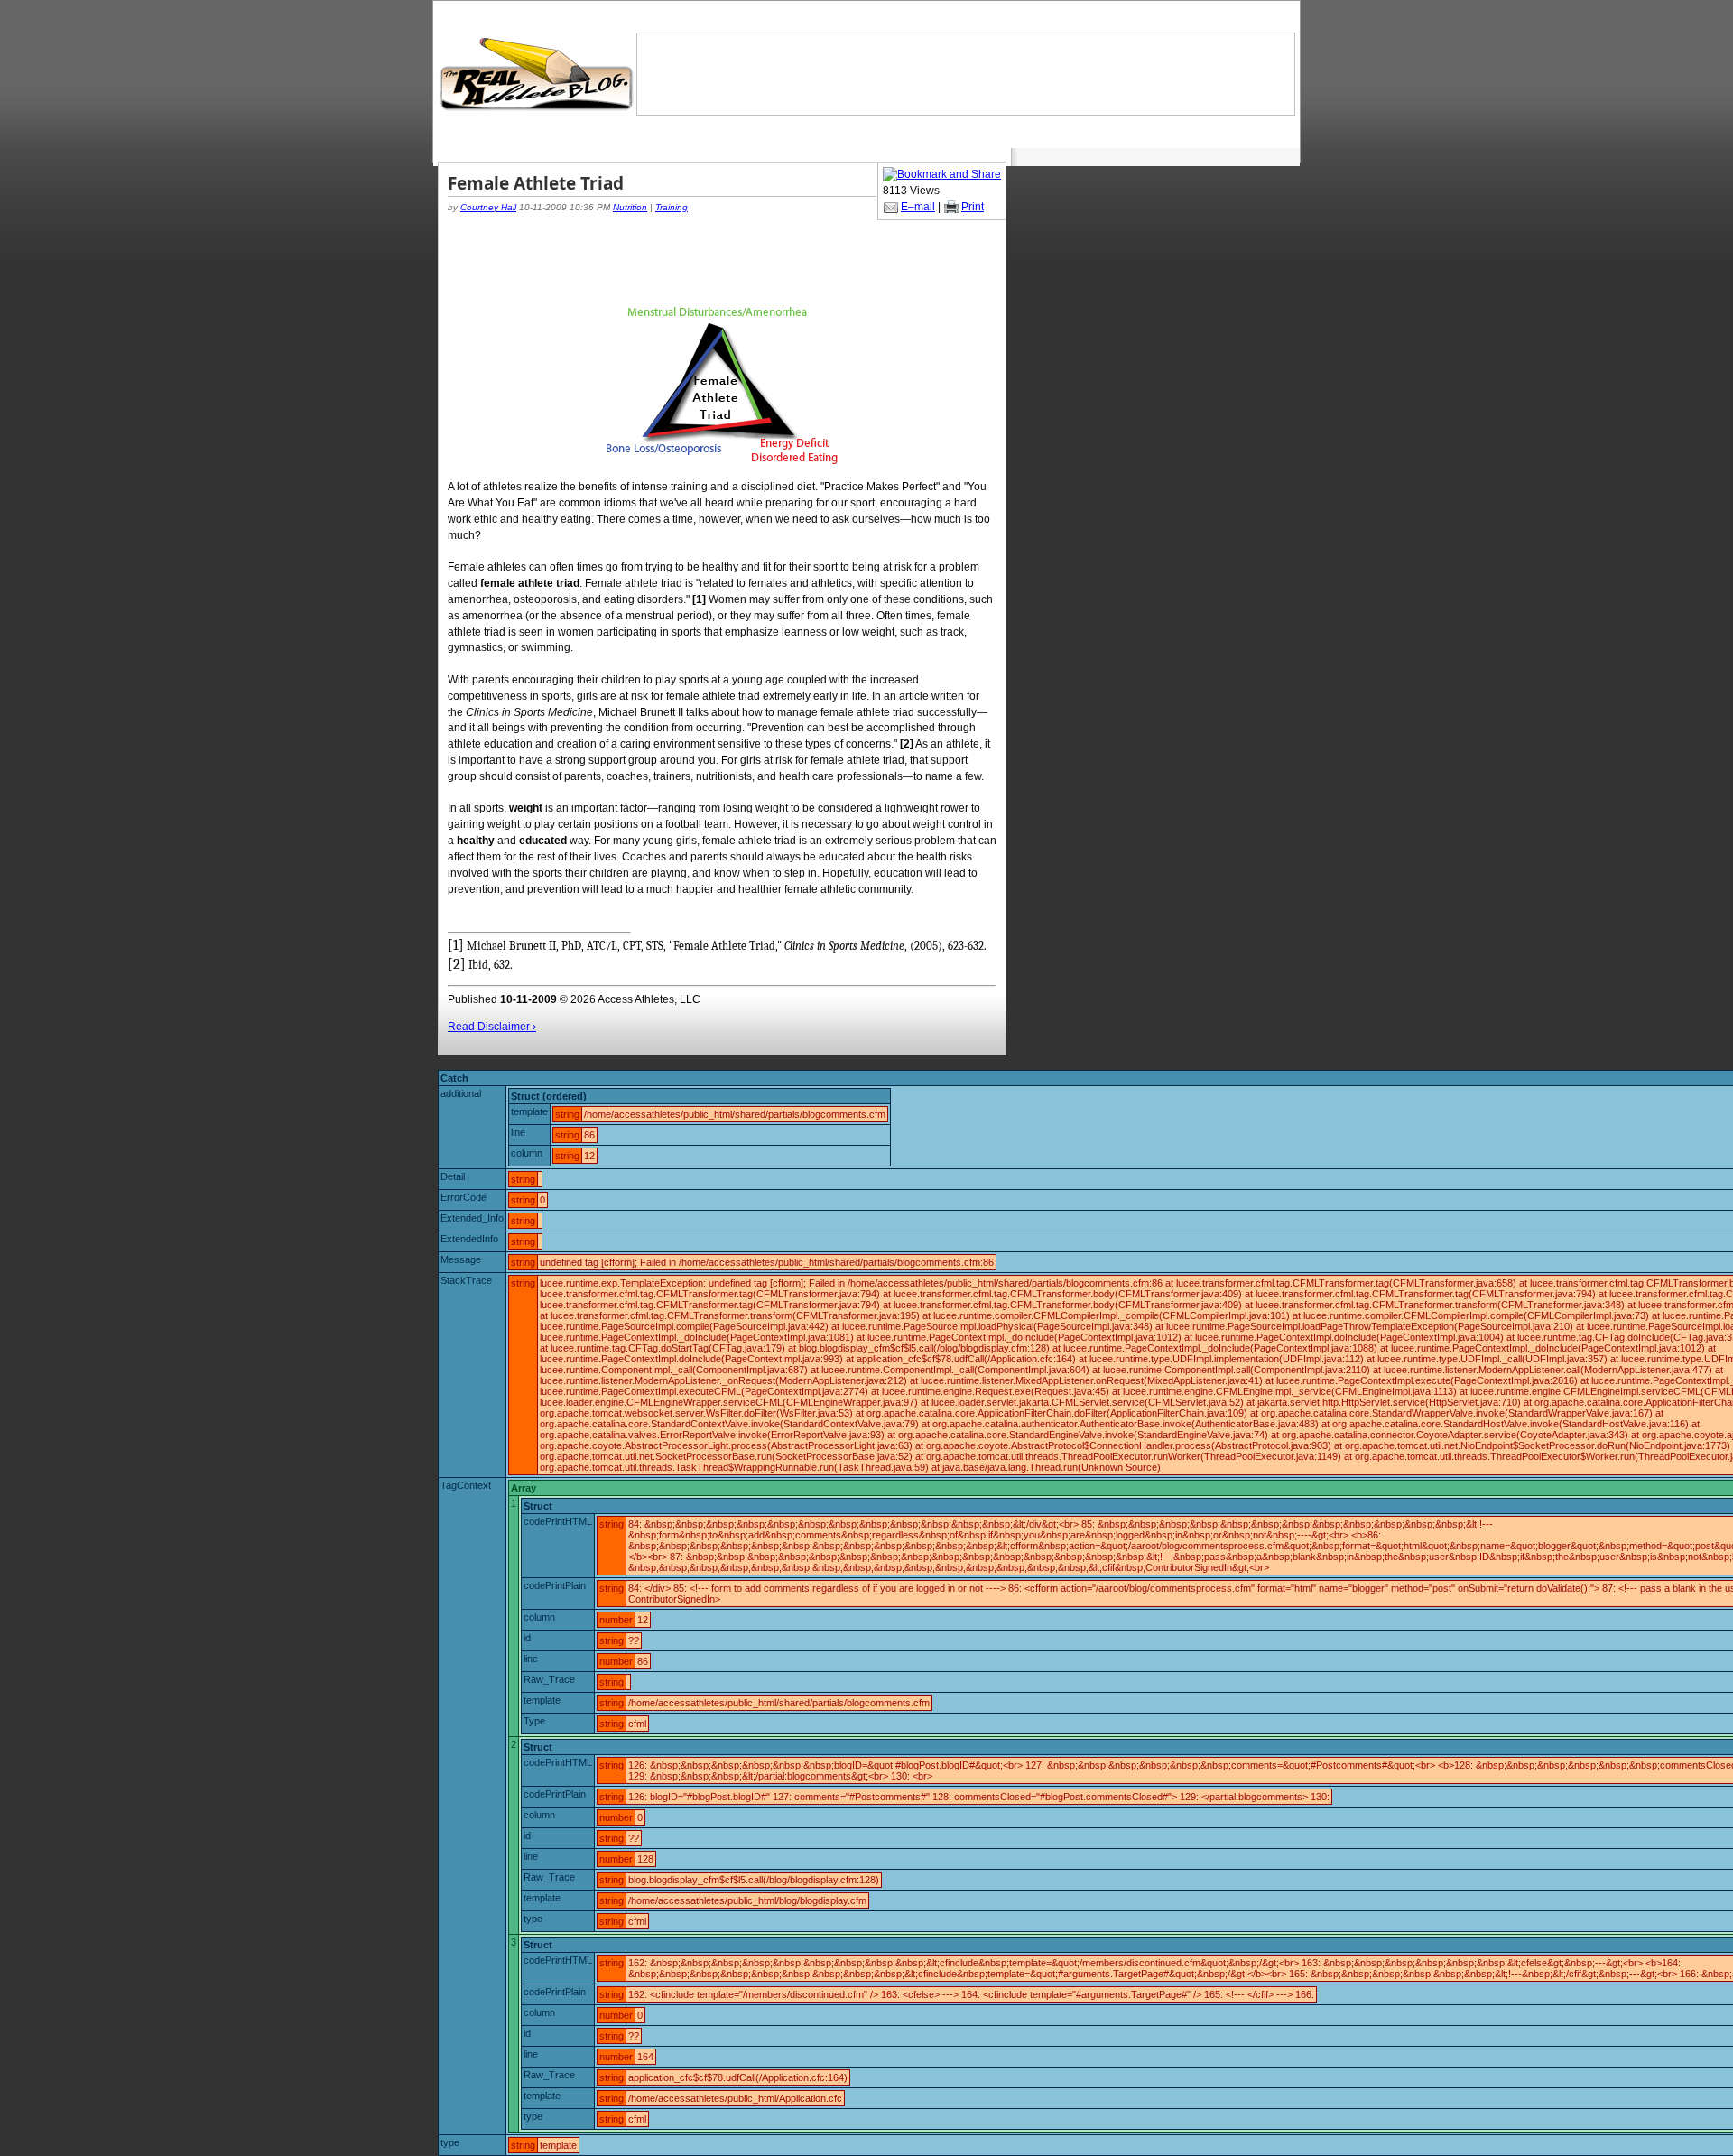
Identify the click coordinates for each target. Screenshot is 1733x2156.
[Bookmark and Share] (942, 174)
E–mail (918, 207)
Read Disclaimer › (492, 1027)
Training (672, 207)
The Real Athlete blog (539, 74)
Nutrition (630, 207)
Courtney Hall (488, 207)
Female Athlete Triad (536, 183)
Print (973, 207)
